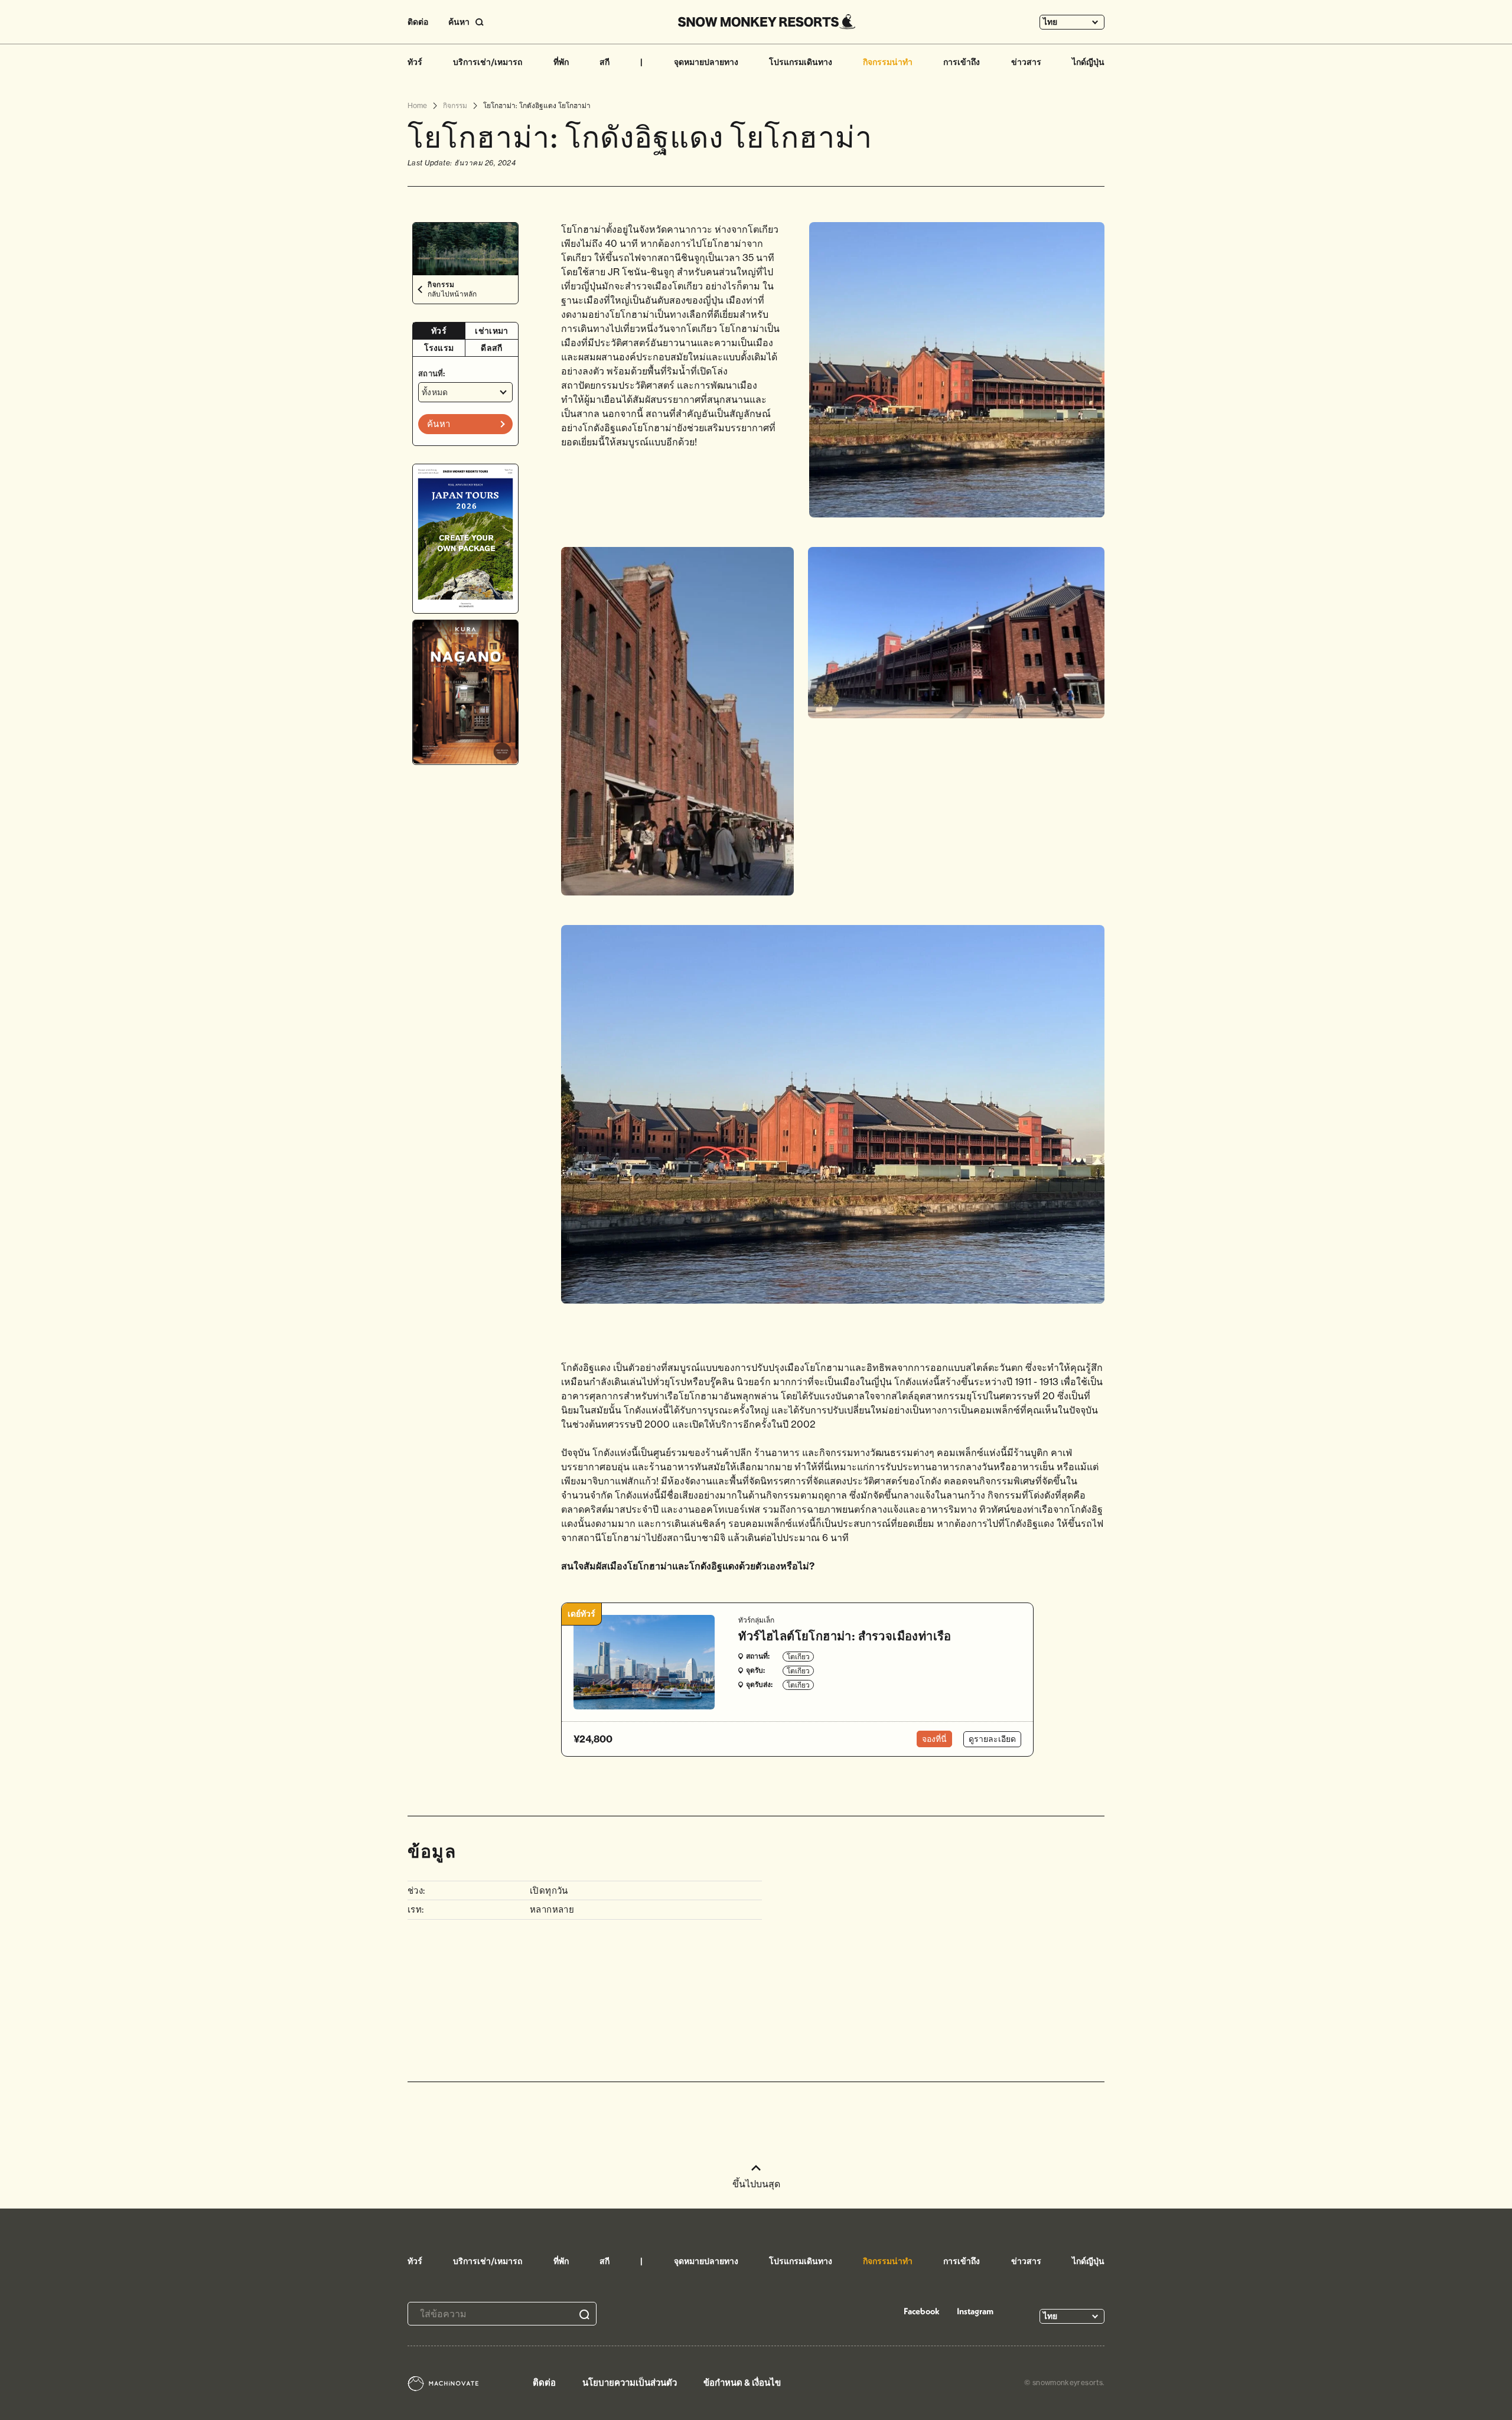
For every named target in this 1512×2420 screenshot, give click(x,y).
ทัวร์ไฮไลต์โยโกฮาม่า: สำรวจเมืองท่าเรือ (845, 1636)
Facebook (922, 2311)
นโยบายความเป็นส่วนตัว (630, 2382)
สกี (605, 62)
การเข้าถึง (962, 62)
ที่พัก (561, 62)
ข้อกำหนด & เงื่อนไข (742, 2382)
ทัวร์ (415, 62)
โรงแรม (439, 348)
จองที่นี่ (934, 1739)
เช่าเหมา (491, 331)
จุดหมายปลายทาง (706, 62)
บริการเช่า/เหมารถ (488, 62)
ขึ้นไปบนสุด (756, 2184)
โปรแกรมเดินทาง (801, 62)
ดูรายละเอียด (992, 1739)
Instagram (975, 2311)
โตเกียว (798, 1657)
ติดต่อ (418, 22)
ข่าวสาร (1026, 62)
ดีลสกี (491, 348)
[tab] (439, 331)
